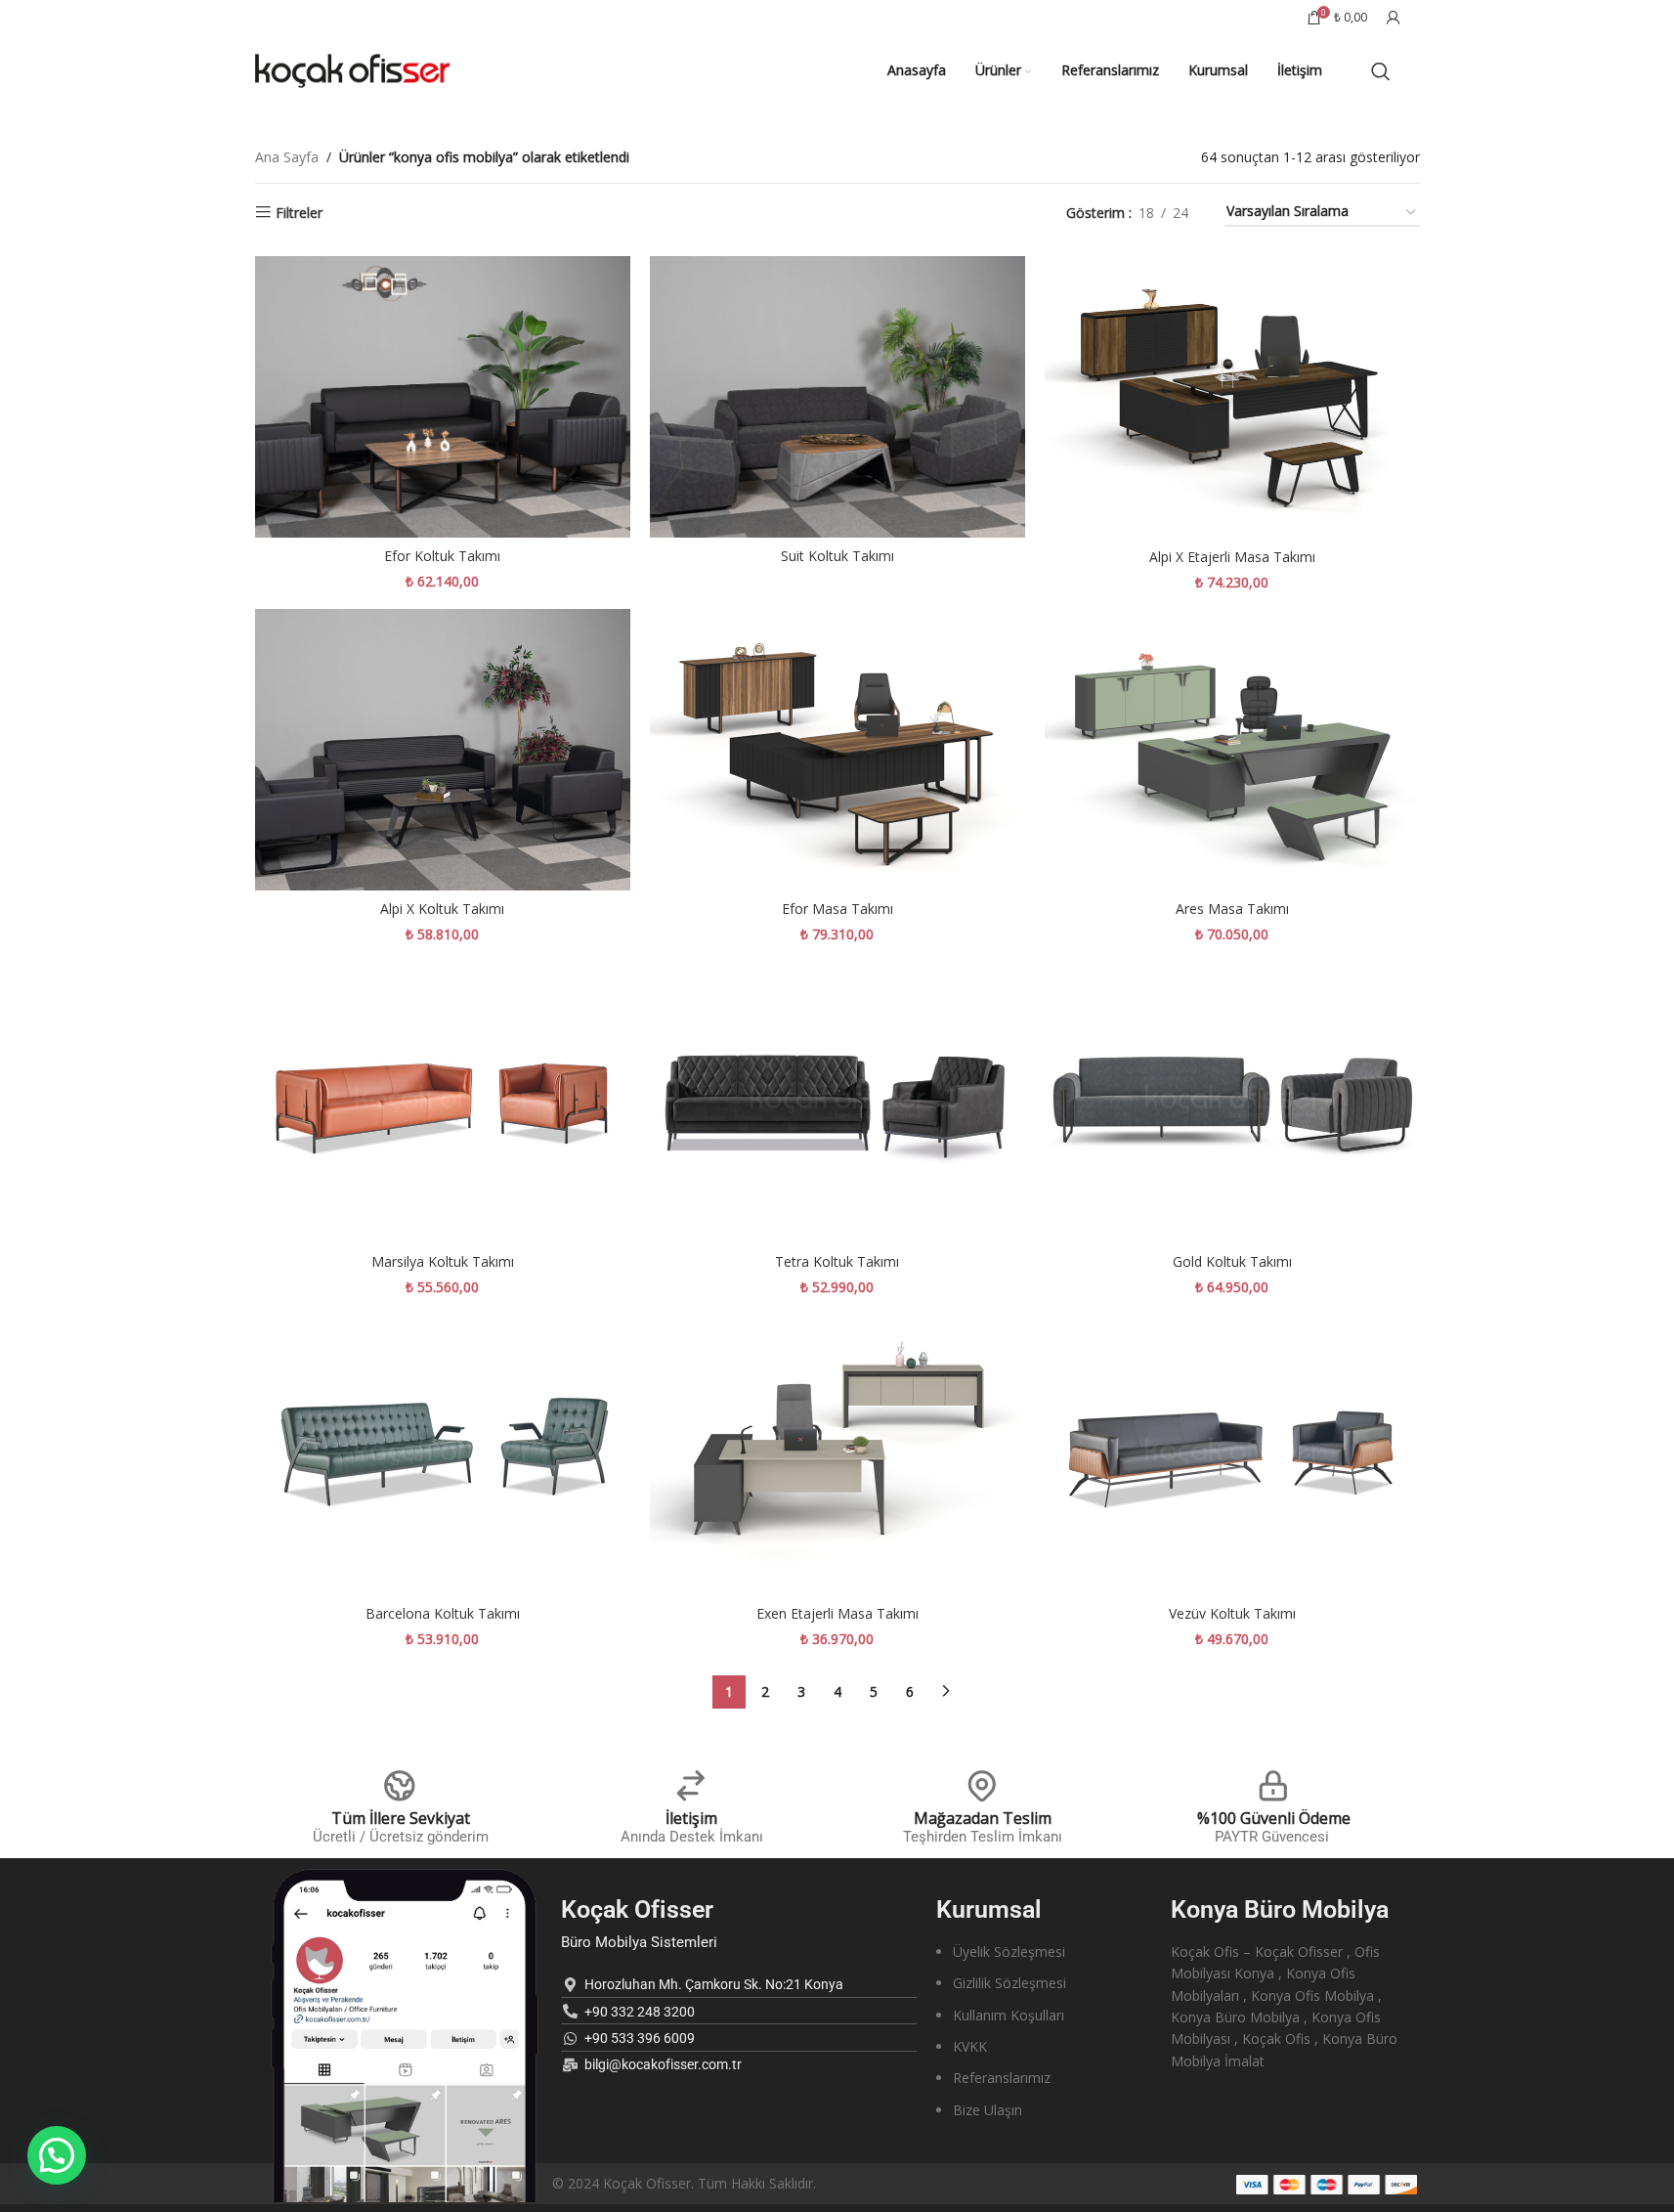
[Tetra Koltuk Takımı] (837, 1102)
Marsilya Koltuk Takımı (443, 1261)
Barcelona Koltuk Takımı (443, 1613)
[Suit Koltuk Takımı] (837, 397)
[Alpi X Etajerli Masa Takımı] (1232, 397)
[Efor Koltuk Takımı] (443, 397)
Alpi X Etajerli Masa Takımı (1232, 557)
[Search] (1381, 71)
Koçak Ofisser (637, 1909)
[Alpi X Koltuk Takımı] (443, 750)
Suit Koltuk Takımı (837, 556)
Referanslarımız (1002, 2078)
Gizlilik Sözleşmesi (1009, 1983)
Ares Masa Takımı (1232, 909)
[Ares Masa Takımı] (1232, 750)
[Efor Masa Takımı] (837, 750)
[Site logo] (353, 69)
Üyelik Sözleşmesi (1009, 1952)
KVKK (970, 2046)
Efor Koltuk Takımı (442, 556)
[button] (57, 2155)
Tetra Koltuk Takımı (837, 1261)
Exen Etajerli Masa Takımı (837, 1613)
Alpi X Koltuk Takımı (442, 909)
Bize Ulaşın (987, 2110)
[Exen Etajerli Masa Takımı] (837, 1454)
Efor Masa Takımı (837, 909)
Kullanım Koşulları (1009, 2015)
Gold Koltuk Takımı (1232, 1261)
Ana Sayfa (287, 157)
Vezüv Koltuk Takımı (1232, 1613)
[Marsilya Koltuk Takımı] (443, 1102)
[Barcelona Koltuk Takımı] (443, 1454)
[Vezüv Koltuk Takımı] (1232, 1454)
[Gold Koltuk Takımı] (1232, 1102)
